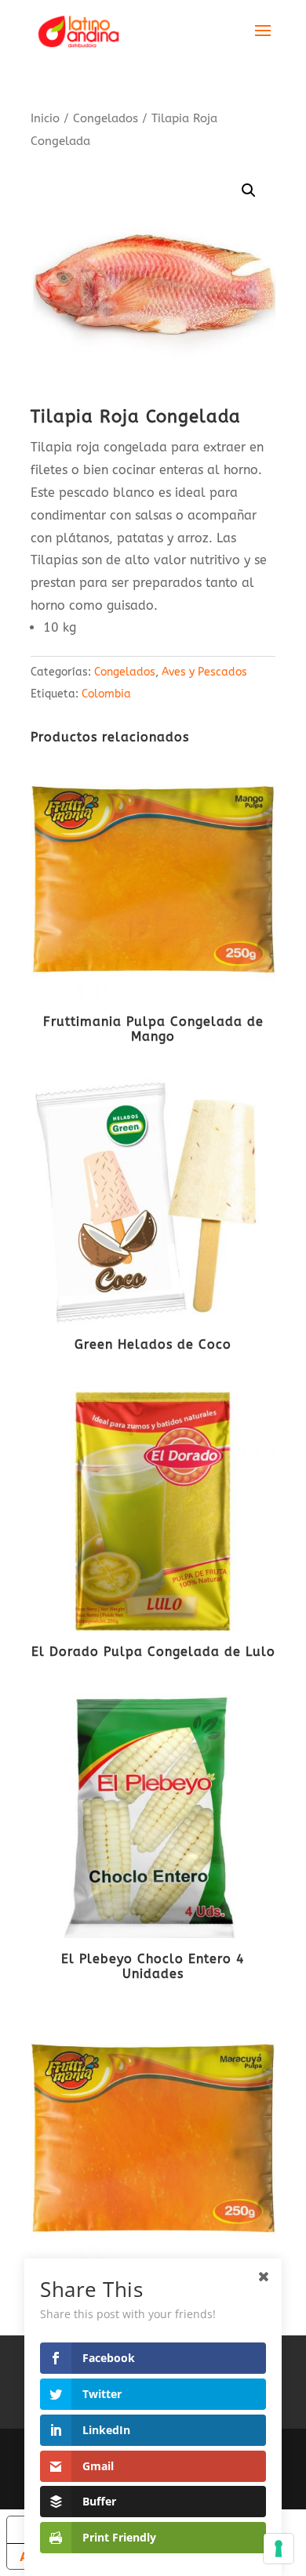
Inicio (45, 118)
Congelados (106, 118)
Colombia (106, 694)
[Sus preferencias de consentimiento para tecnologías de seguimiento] (279, 2549)
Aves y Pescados (204, 672)
